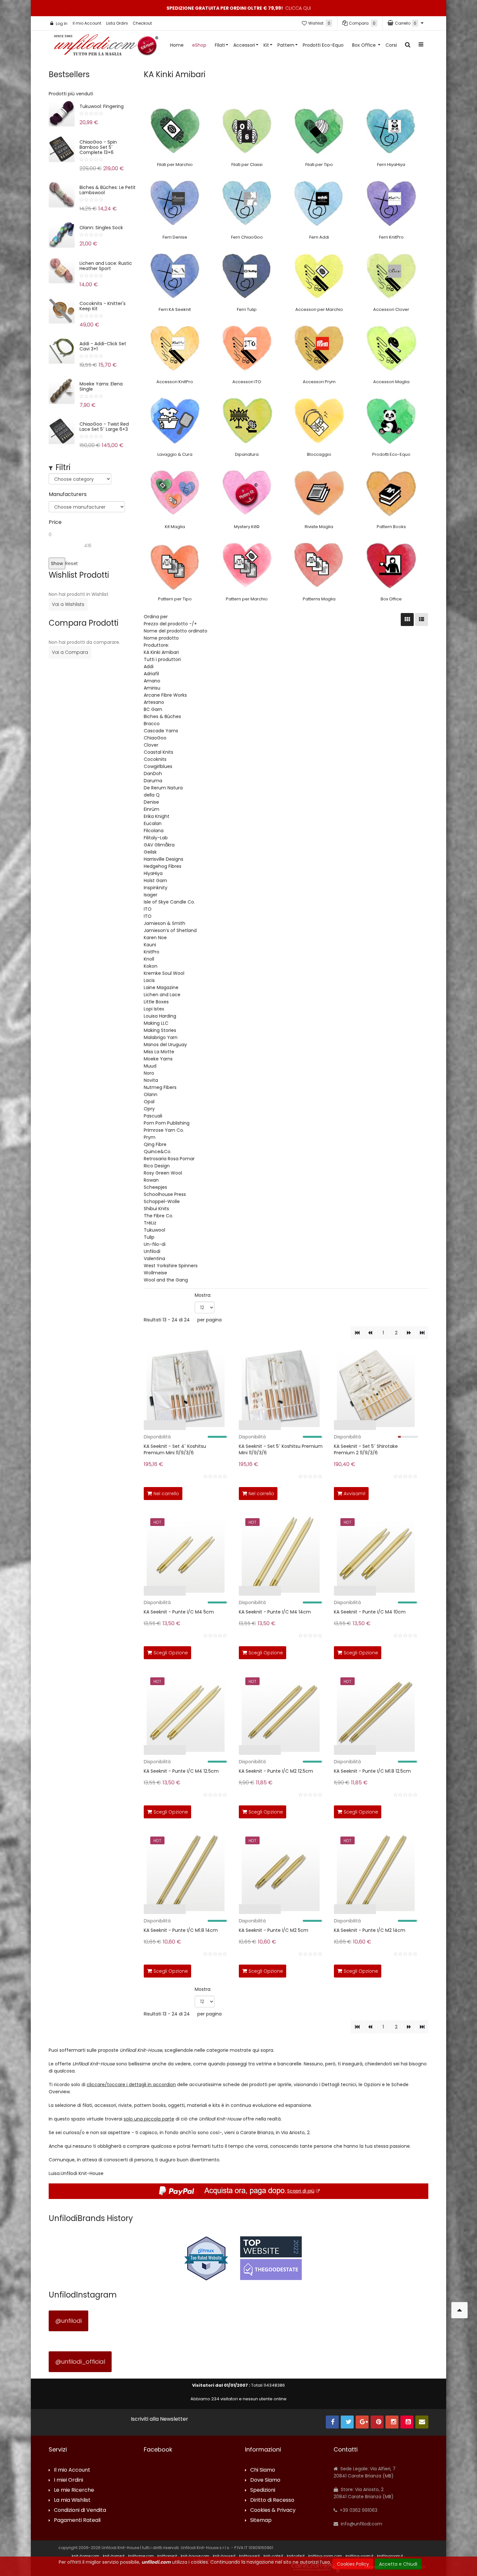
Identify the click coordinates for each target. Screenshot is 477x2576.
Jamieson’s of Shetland (170, 930)
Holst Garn (155, 880)
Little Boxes (156, 1002)
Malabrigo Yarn (161, 1037)
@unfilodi (68, 2321)
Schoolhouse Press (165, 1194)
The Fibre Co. (159, 1216)
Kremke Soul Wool (164, 973)
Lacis (149, 980)
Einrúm (152, 809)
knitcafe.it (296, 2556)
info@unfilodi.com (361, 2524)
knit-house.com (195, 2556)
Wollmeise (155, 1273)
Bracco (152, 724)
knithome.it (167, 2556)
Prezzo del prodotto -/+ (170, 624)
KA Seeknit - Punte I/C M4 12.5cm (181, 1771)
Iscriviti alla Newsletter (159, 2419)
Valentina (154, 1258)
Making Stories (160, 1030)
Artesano (154, 702)
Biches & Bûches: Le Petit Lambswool (108, 190)
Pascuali (153, 1116)
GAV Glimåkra (159, 845)
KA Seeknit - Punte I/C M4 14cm (275, 1612)
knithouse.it (250, 2556)
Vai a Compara (70, 652)
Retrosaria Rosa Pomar (169, 1159)
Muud (150, 1066)
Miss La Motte (159, 1052)
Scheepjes (155, 1187)
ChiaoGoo (155, 738)
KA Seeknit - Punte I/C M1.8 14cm (181, 1930)
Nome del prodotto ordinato (176, 631)
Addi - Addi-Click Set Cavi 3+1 (103, 346)
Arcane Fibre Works (165, 695)
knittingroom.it (390, 2556)
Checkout (142, 23)
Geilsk (150, 852)
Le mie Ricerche (74, 2490)
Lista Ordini (117, 23)
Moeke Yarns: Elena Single (101, 386)
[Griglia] (407, 620)
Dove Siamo (265, 2480)
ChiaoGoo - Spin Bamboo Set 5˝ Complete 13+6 (98, 147)
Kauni (150, 945)
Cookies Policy (353, 2564)
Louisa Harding (160, 1016)
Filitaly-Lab (156, 838)
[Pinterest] (377, 2422)
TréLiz (150, 1223)
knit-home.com (86, 2556)
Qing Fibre (155, 1144)
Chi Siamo (263, 2470)
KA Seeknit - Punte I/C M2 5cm (274, 1930)
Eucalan (153, 823)
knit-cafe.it (273, 2556)
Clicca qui (298, 8)
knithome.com (141, 2556)
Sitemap (261, 2520)
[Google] (362, 2422)
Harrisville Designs (164, 859)
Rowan (151, 1180)
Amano (152, 681)
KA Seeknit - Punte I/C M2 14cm (370, 1930)
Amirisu (152, 688)
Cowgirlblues (158, 766)
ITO (148, 909)
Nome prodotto (161, 638)
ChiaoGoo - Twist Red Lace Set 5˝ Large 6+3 (104, 427)
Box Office (365, 45)
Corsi (391, 45)
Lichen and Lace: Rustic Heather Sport (106, 266)
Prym (150, 1137)
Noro (149, 1073)
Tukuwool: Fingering (102, 106)
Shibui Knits (156, 1209)
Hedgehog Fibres (163, 866)
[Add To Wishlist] (221, 1492)
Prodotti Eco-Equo (323, 45)
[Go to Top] (459, 2310)
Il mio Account (87, 23)
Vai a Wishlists (68, 604)
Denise (151, 802)
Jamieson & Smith (165, 923)
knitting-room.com (325, 2556)
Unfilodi (152, 1251)
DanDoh (153, 774)
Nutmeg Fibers (160, 1087)
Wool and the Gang (166, 1280)
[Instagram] (392, 2422)
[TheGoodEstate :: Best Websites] (271, 2258)
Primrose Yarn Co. (164, 1130)
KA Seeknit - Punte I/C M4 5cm (179, 1612)
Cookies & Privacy (273, 2510)
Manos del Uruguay (165, 1045)
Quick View (124, 1427)
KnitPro (152, 952)
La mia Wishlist (72, 2500)
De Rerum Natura (163, 788)
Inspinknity (156, 888)
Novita (151, 1080)
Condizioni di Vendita (80, 2510)
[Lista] (422, 620)
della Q (152, 795)
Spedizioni (263, 2490)
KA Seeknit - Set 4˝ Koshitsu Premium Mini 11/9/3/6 (175, 1449)
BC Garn (153, 709)
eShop (199, 45)
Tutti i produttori (162, 659)
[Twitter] (347, 2422)
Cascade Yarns (161, 731)
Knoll (149, 959)
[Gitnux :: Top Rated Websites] (206, 2258)
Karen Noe (155, 938)
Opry (149, 1109)
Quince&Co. (158, 1152)
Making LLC (156, 1023)
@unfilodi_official (80, 2362)
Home (177, 45)
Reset (72, 563)
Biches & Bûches (162, 716)
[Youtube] (407, 2422)
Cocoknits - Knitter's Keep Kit (103, 306)
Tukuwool (154, 1230)
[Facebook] (332, 2422)
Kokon (151, 966)
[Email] (422, 2422)
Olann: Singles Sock (101, 228)
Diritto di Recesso (272, 2500)
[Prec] (370, 1333)
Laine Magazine (161, 987)
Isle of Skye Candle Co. (169, 902)
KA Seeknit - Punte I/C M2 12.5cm (276, 1771)
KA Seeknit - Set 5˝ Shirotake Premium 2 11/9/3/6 (366, 1449)
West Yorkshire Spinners (171, 1266)
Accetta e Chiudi (398, 2564)
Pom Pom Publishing (167, 1123)
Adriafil (151, 674)
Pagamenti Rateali (77, 2520)
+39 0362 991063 (358, 2510)
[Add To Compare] (207, 1492)
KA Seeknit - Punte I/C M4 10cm (370, 1612)
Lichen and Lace (162, 995)
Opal (149, 1102)
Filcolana (154, 831)
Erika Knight (157, 816)
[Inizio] (357, 1333)
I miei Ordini (68, 2480)
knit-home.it (114, 2556)
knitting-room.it (360, 2556)
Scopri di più (301, 2191)
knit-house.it (224, 2556)
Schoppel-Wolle (162, 1201)
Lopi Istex (154, 1009)
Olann (151, 1094)
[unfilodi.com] (106, 47)
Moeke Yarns (158, 1059)
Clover (151, 745)
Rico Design (157, 1166)
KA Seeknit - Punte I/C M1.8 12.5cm (372, 1771)
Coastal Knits (159, 752)
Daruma (153, 781)
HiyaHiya (153, 873)
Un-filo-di (155, 1244)
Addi (149, 667)
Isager (151, 895)
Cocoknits (155, 759)
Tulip (149, 1237)
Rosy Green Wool (163, 1173)
